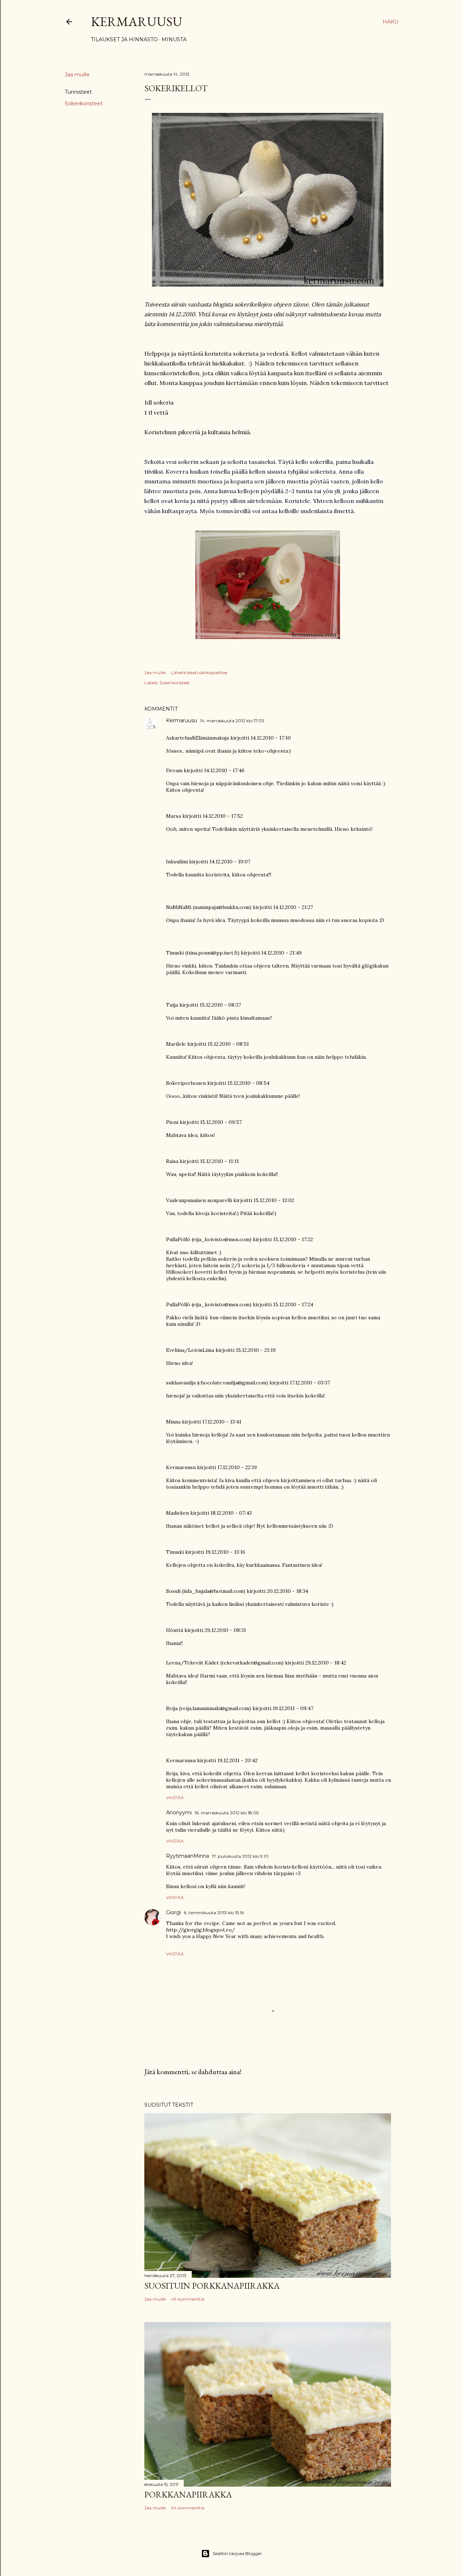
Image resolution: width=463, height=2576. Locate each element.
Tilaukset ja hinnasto (124, 39)
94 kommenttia (188, 2508)
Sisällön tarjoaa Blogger (237, 2553)
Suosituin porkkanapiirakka (212, 2286)
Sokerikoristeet (84, 103)
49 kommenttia (188, 2299)
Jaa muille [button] (77, 75)
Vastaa (175, 1797)
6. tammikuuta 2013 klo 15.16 (214, 1913)
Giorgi (173, 1912)
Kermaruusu (137, 22)
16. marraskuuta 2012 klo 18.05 (227, 1813)
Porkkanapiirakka (188, 2494)
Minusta (174, 39)
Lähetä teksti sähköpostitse (199, 672)
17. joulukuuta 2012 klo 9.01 (240, 1856)
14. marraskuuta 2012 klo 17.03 (232, 721)
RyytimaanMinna (188, 1856)
